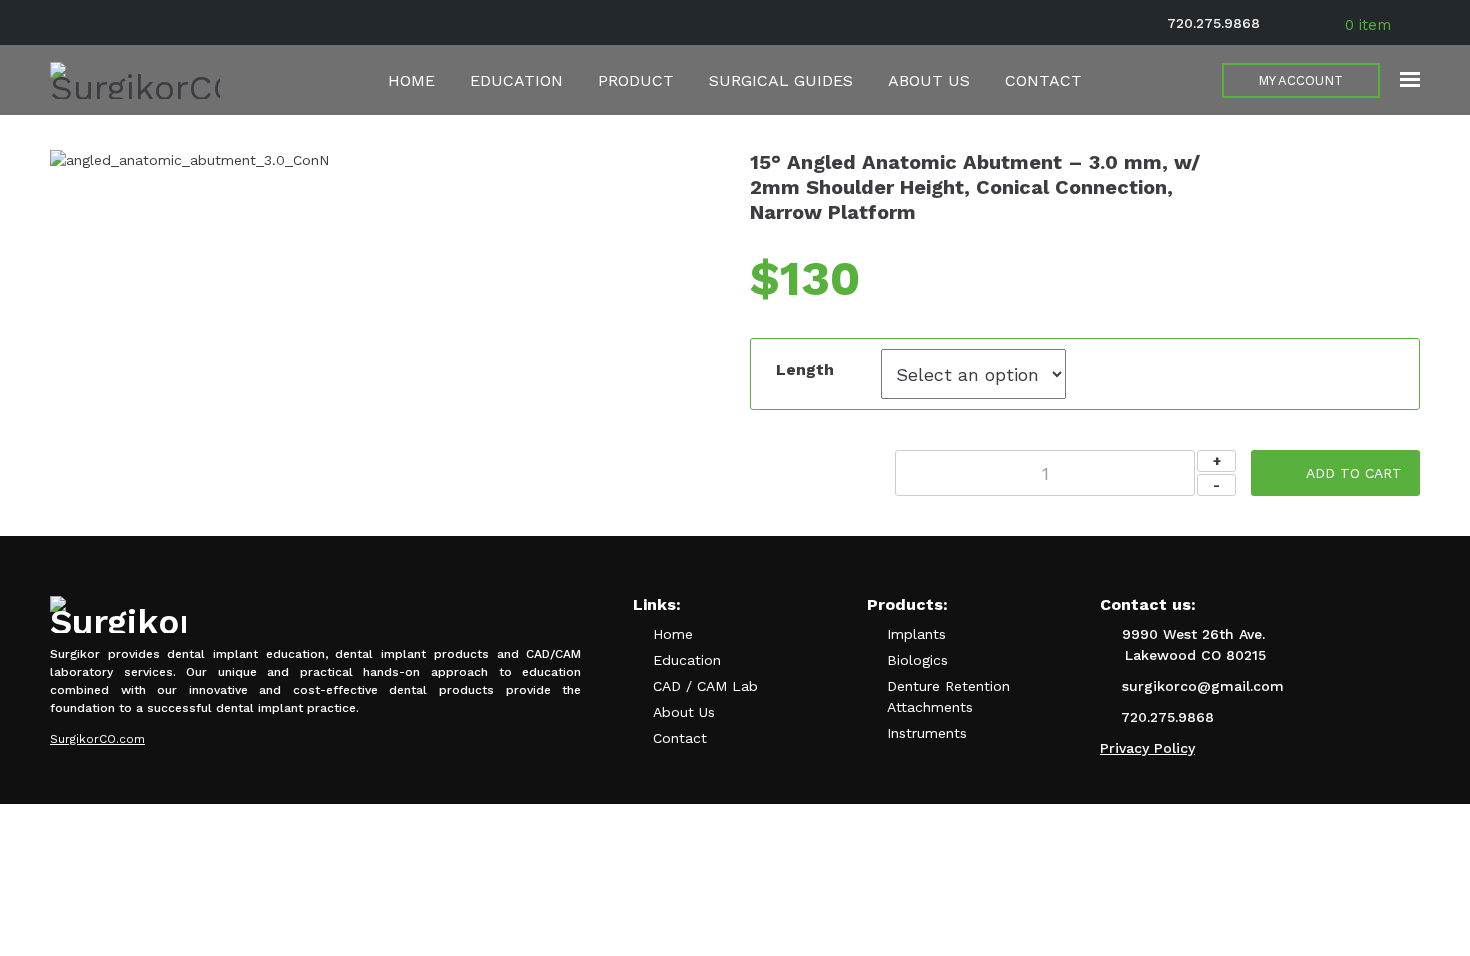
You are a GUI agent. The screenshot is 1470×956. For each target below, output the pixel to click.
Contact (1043, 80)
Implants (916, 634)
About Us (929, 80)
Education (516, 80)
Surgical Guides (781, 80)
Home (411, 80)
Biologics (917, 660)
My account (1300, 80)
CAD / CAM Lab (705, 686)
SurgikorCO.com (97, 739)
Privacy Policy (1147, 748)
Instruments (927, 733)
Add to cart (1354, 473)
